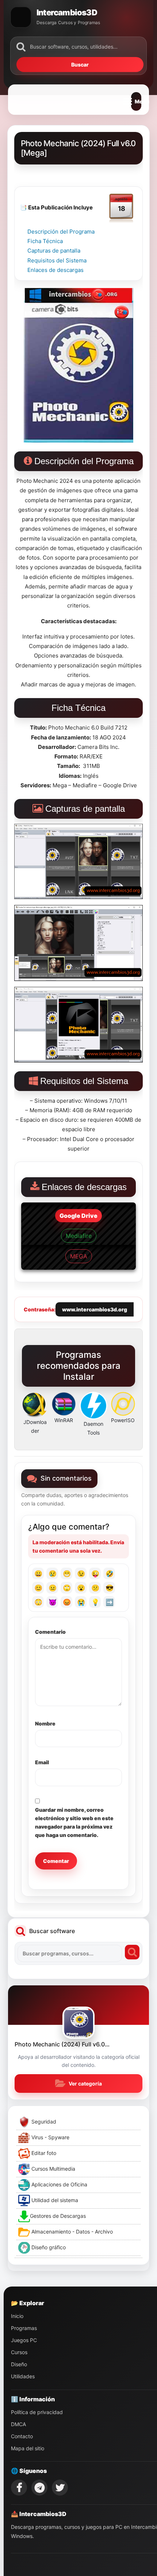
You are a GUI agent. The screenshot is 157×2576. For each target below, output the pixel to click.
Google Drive (78, 1216)
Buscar (80, 65)
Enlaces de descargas (55, 270)
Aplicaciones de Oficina (59, 2184)
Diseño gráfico (48, 2247)
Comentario (50, 1632)
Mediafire (79, 1236)
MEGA (79, 1256)
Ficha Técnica (45, 241)
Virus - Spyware (50, 2137)
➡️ (110, 1602)
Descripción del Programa (61, 232)
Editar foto (43, 2153)
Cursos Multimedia (53, 2169)
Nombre (45, 1723)
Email (42, 1762)
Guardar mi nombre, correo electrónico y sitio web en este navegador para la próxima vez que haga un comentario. (74, 1822)
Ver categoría (85, 2083)
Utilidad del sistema (54, 2200)
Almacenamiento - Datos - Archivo (71, 2232)
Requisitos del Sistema (57, 260)
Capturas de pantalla (54, 251)
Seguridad (43, 2122)
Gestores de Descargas (58, 2216)
